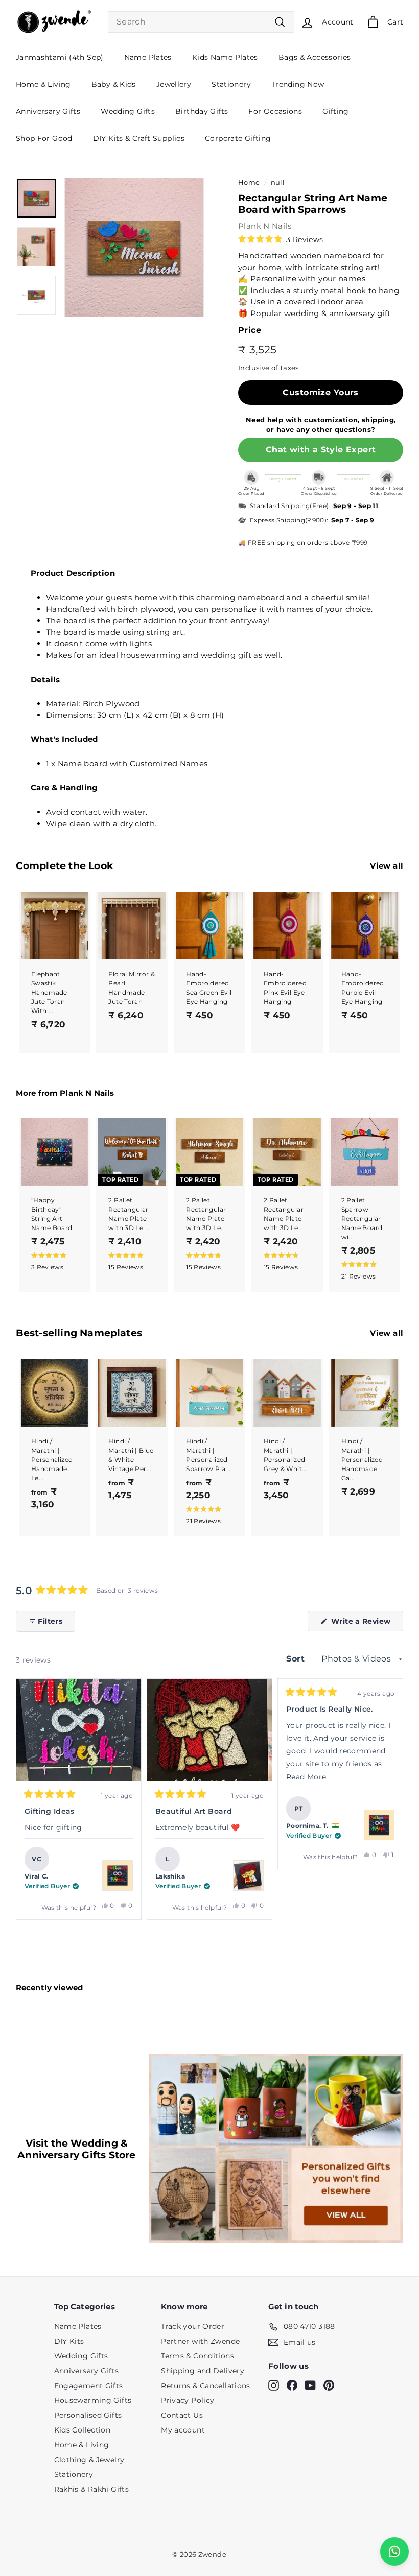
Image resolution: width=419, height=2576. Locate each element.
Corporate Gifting (238, 138)
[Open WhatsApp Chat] (394, 2551)
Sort (297, 1659)
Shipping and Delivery (203, 2371)
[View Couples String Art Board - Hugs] (248, 1875)
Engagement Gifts (89, 2386)
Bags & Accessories (315, 57)
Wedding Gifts (128, 111)
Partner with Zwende (200, 2341)
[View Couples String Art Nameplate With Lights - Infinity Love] (118, 1875)
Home (249, 183)
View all (387, 866)
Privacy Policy (188, 2400)
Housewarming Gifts (93, 2400)
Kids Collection (83, 2430)
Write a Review (366, 1624)
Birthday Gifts (202, 111)
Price (250, 330)
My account (183, 2430)
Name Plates (148, 57)
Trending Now (298, 84)
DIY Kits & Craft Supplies (139, 138)
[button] (281, 239)
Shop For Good (44, 138)
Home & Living (43, 84)
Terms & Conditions (197, 2356)
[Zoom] (134, 247)
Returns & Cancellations (206, 2386)
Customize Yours (320, 392)
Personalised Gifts (88, 2415)
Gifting (336, 111)
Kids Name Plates (225, 57)
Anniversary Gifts (48, 111)
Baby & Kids (114, 84)
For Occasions (275, 111)
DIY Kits (69, 2341)
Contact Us (182, 2415)
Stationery (231, 84)
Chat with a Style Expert (321, 450)
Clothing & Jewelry (89, 2460)
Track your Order (193, 2326)
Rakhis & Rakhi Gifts (92, 2489)
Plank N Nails (265, 226)
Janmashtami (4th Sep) (60, 57)
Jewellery (174, 84)
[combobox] (201, 22)
